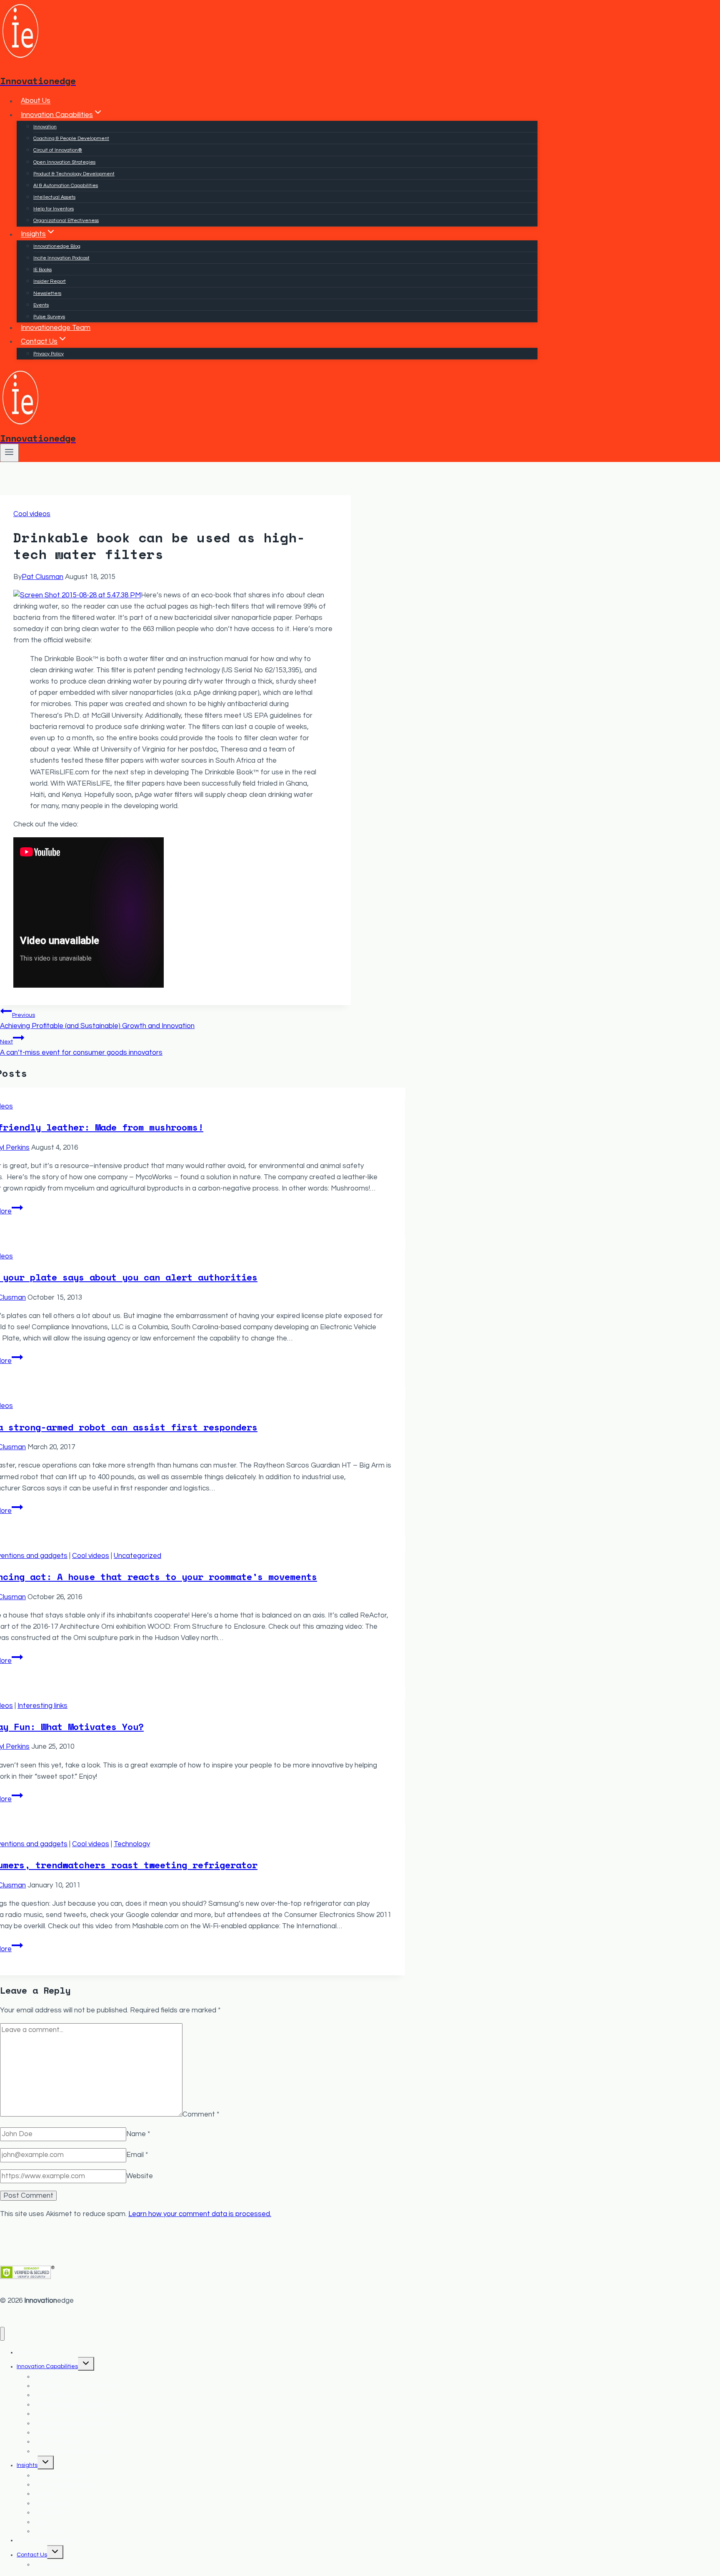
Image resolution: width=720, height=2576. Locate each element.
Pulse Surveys (49, 317)
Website (140, 2176)
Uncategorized (137, 1556)
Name (138, 2134)
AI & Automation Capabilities (66, 186)
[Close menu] (2, 2334)
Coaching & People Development (71, 139)
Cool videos (32, 514)
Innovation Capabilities (47, 2366)
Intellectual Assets (54, 197)
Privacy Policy (49, 354)
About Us (36, 101)
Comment (201, 2114)
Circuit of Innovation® (58, 150)
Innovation (45, 127)
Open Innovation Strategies (64, 162)
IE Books (42, 270)
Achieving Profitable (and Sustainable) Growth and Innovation (97, 1021)
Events (41, 305)
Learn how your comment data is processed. (200, 2214)
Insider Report (50, 281)
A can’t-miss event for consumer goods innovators (81, 1047)
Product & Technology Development (74, 174)
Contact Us (32, 2555)
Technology (132, 1844)
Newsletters (47, 293)
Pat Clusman (42, 577)
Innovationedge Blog (57, 246)
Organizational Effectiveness (66, 221)
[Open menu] (9, 453)
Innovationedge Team (56, 328)
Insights (27, 2465)
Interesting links (42, 1706)
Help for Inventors (54, 209)
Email (137, 2155)
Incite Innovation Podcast (61, 258)
